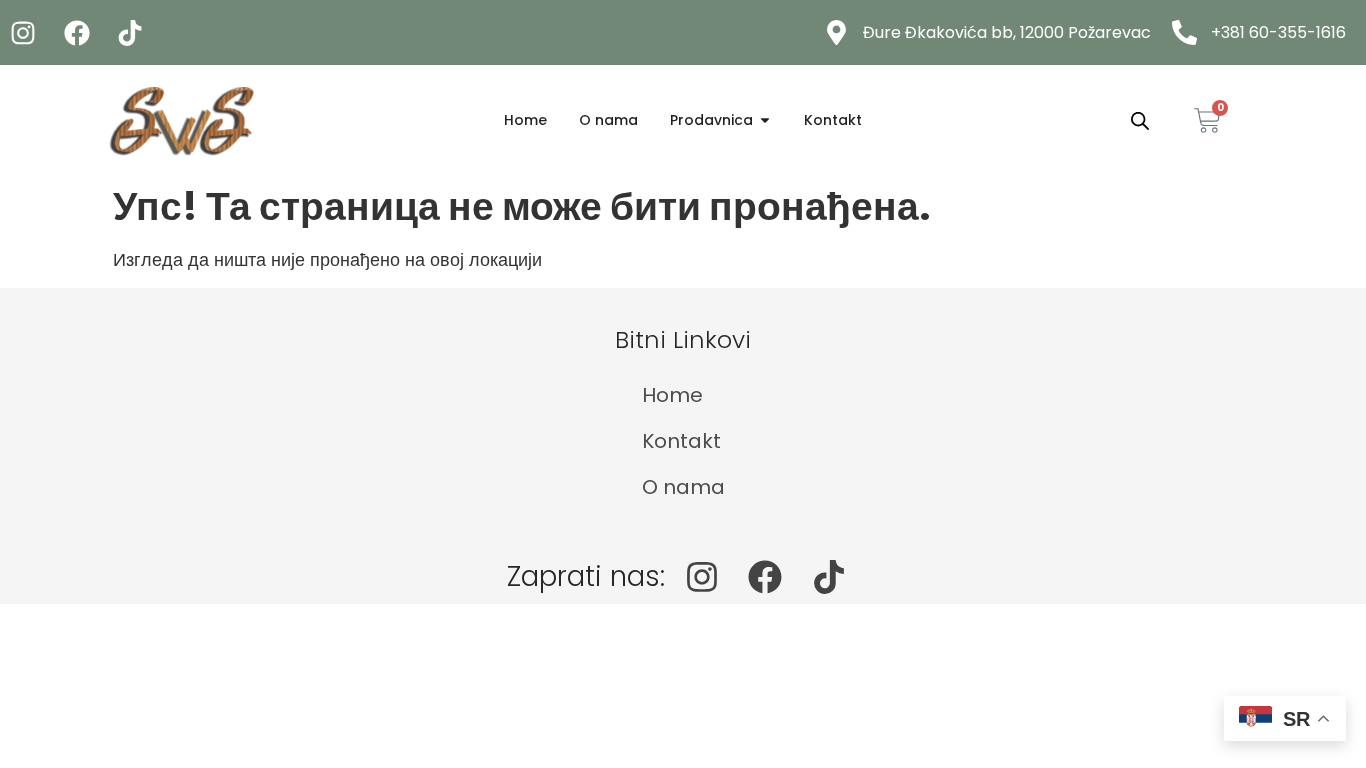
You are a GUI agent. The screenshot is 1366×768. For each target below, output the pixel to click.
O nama (683, 487)
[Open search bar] (1140, 120)
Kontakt (681, 441)
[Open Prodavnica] (765, 120)
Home (672, 395)
